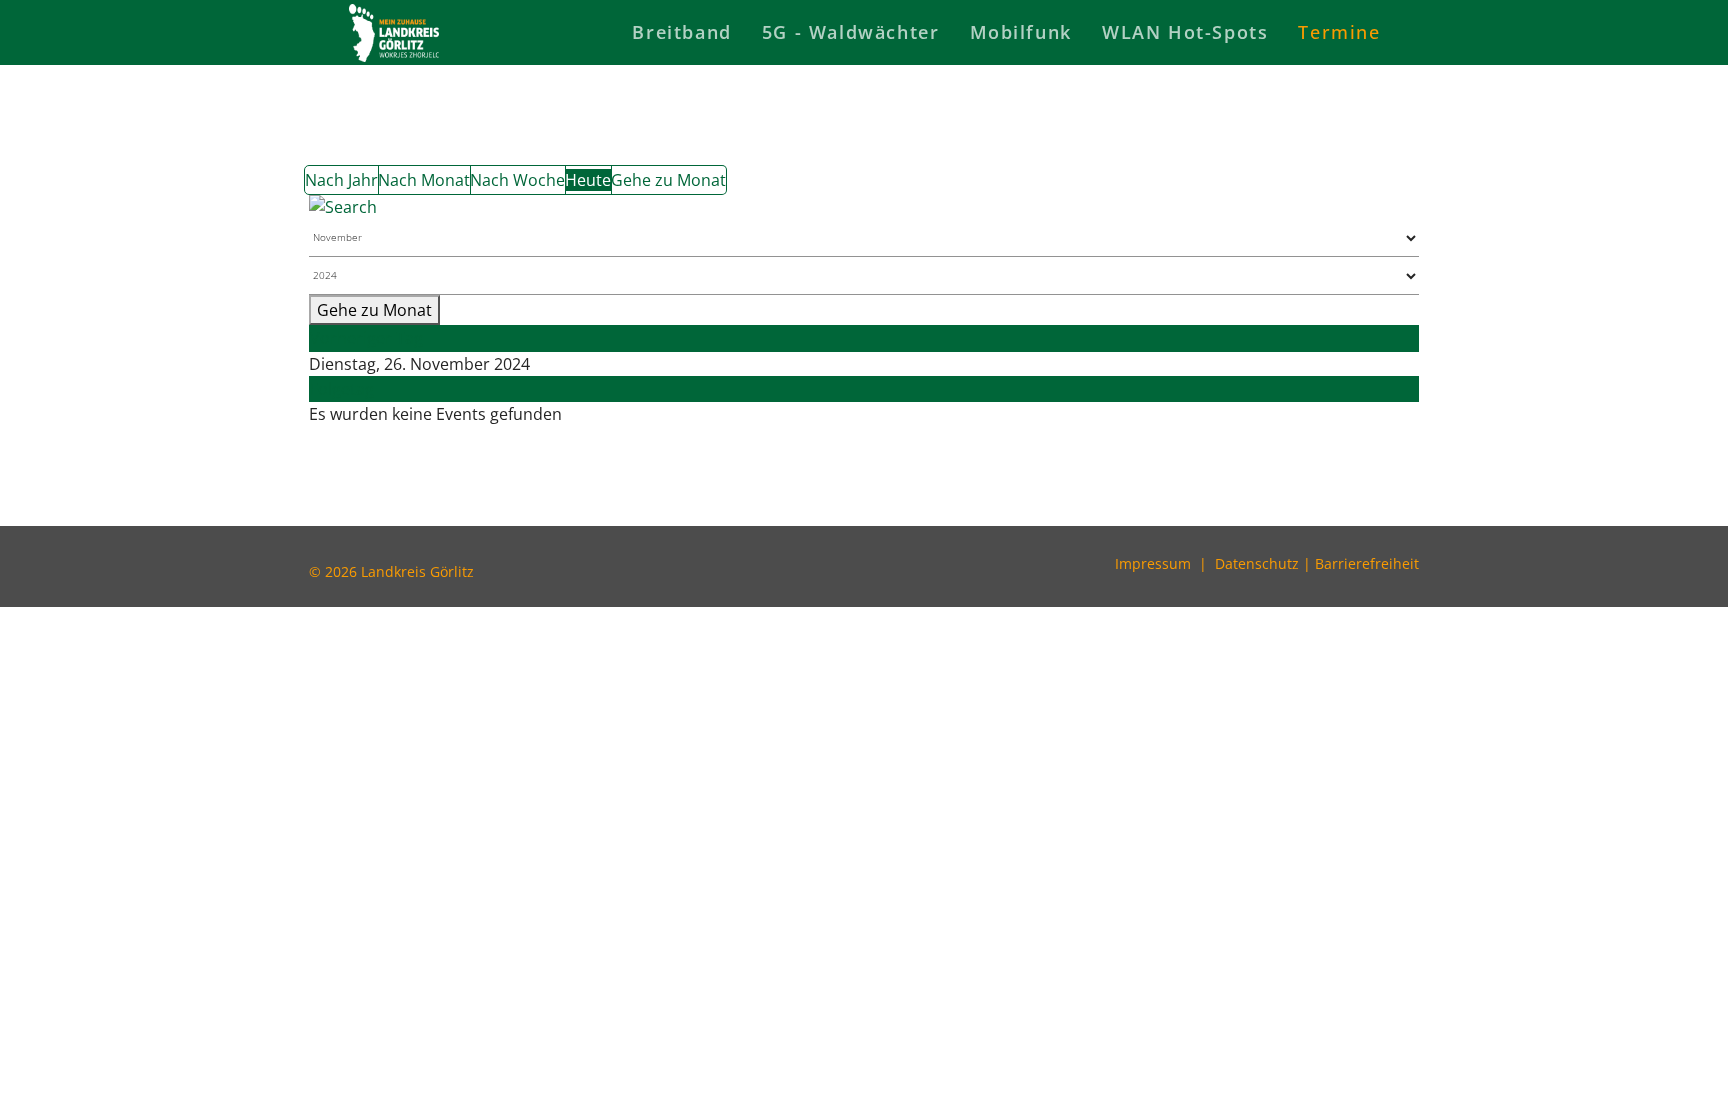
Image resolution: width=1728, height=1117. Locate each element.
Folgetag (342, 389)
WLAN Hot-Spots (1185, 32)
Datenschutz (1257, 563)
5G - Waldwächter (851, 32)
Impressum (1153, 563)
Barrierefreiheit (1367, 563)
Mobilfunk (1021, 32)
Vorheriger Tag (366, 338)
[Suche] (864, 207)
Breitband (681, 32)
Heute (588, 180)
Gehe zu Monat (668, 180)
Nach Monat (424, 180)
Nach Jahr (341, 180)
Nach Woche (517, 180)
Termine (1339, 32)
